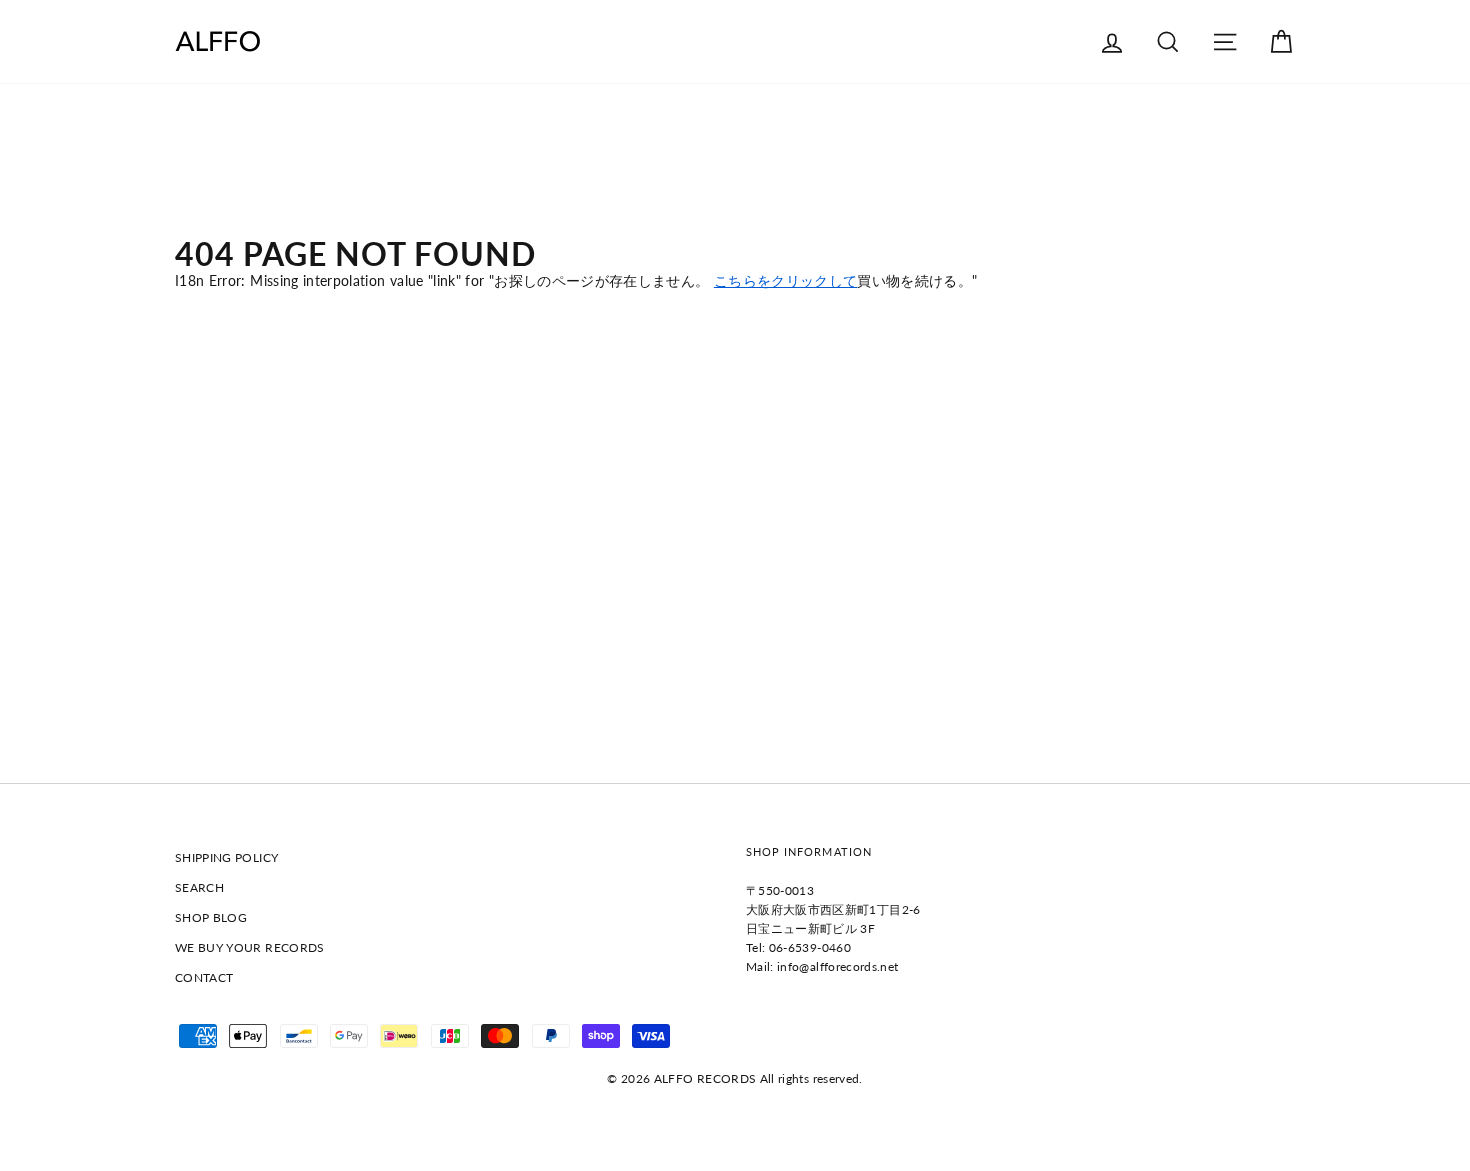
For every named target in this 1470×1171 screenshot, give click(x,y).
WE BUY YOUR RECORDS (250, 947)
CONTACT (204, 977)
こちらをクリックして (786, 280)
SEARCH (199, 887)
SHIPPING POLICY (226, 857)
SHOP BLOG (211, 917)
